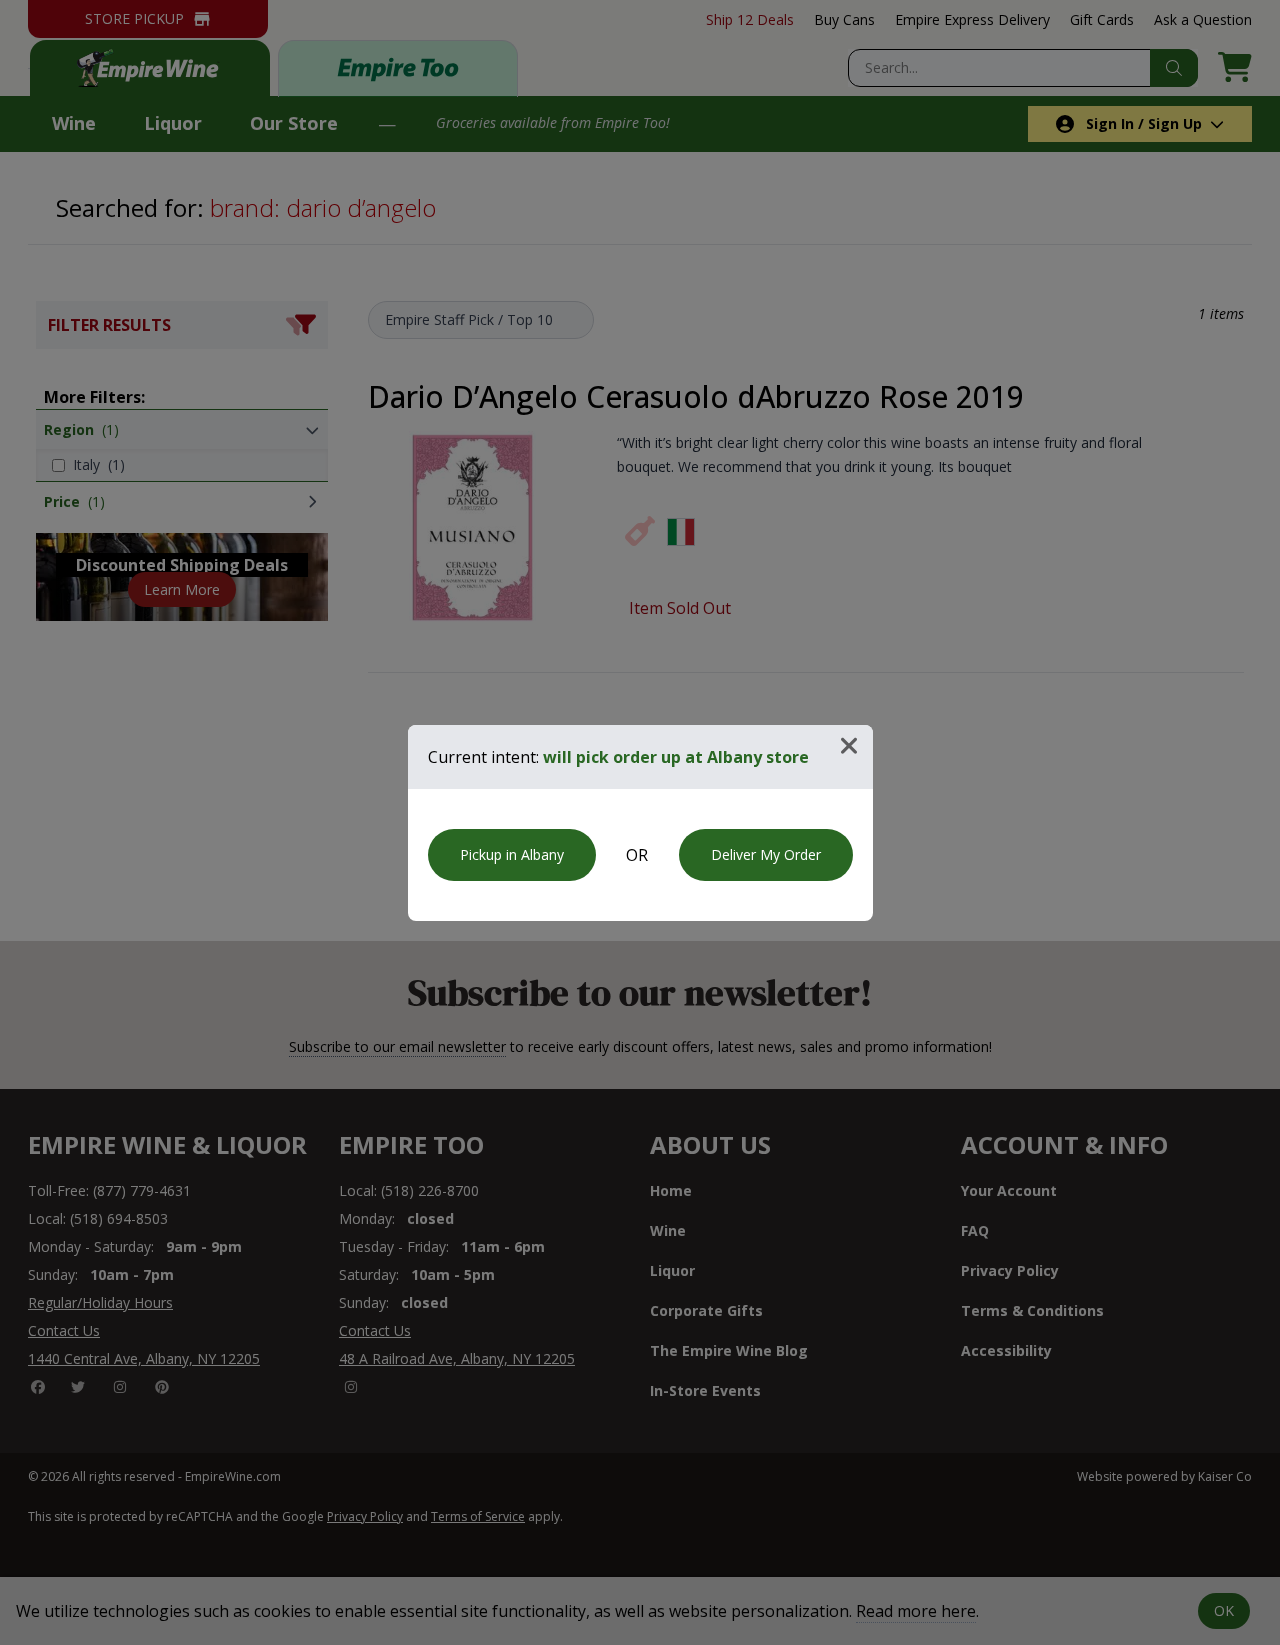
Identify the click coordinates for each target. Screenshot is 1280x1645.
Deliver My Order (766, 854)
